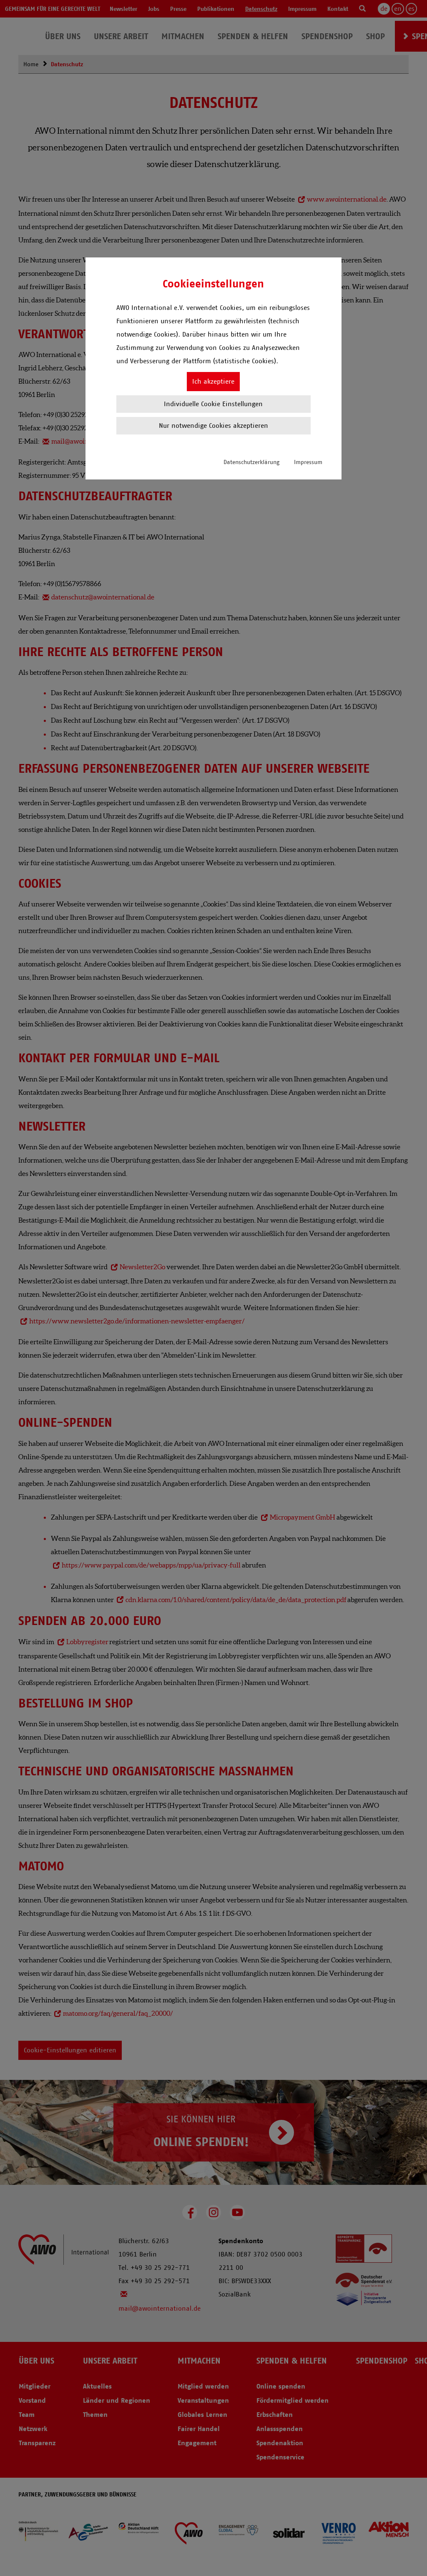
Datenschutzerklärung (251, 462)
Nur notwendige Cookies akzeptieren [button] (213, 426)
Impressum (308, 462)
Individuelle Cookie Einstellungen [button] (213, 404)
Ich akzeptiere (213, 381)
